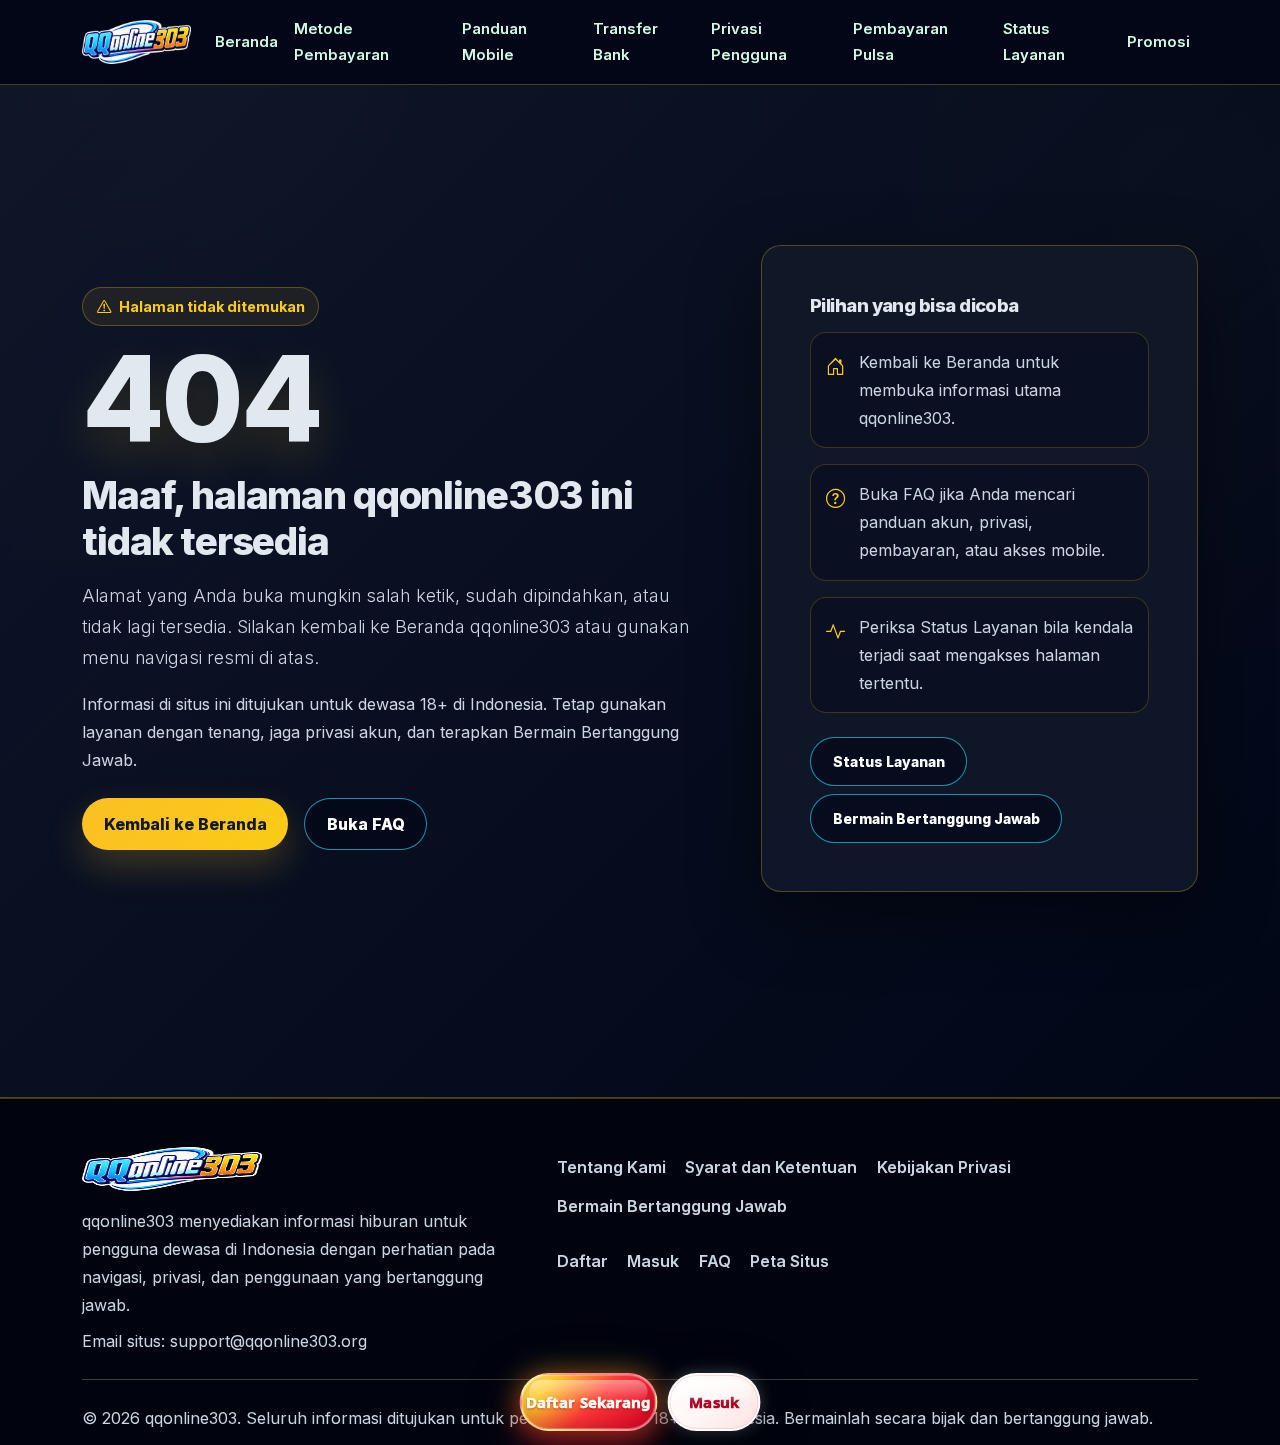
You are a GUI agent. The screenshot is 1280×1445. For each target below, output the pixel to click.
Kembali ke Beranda (185, 824)
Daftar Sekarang (589, 1402)
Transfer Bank (625, 42)
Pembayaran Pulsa (900, 42)
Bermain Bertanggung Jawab (936, 818)
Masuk (653, 1261)
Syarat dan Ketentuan (771, 1167)
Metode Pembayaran (341, 42)
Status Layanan (1034, 42)
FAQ (715, 1261)
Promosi (1158, 42)
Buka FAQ (366, 824)
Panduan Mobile (494, 42)
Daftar (582, 1261)
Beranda (246, 42)
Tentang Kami (611, 1167)
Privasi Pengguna (749, 42)
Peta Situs (789, 1261)
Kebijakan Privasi (944, 1167)
